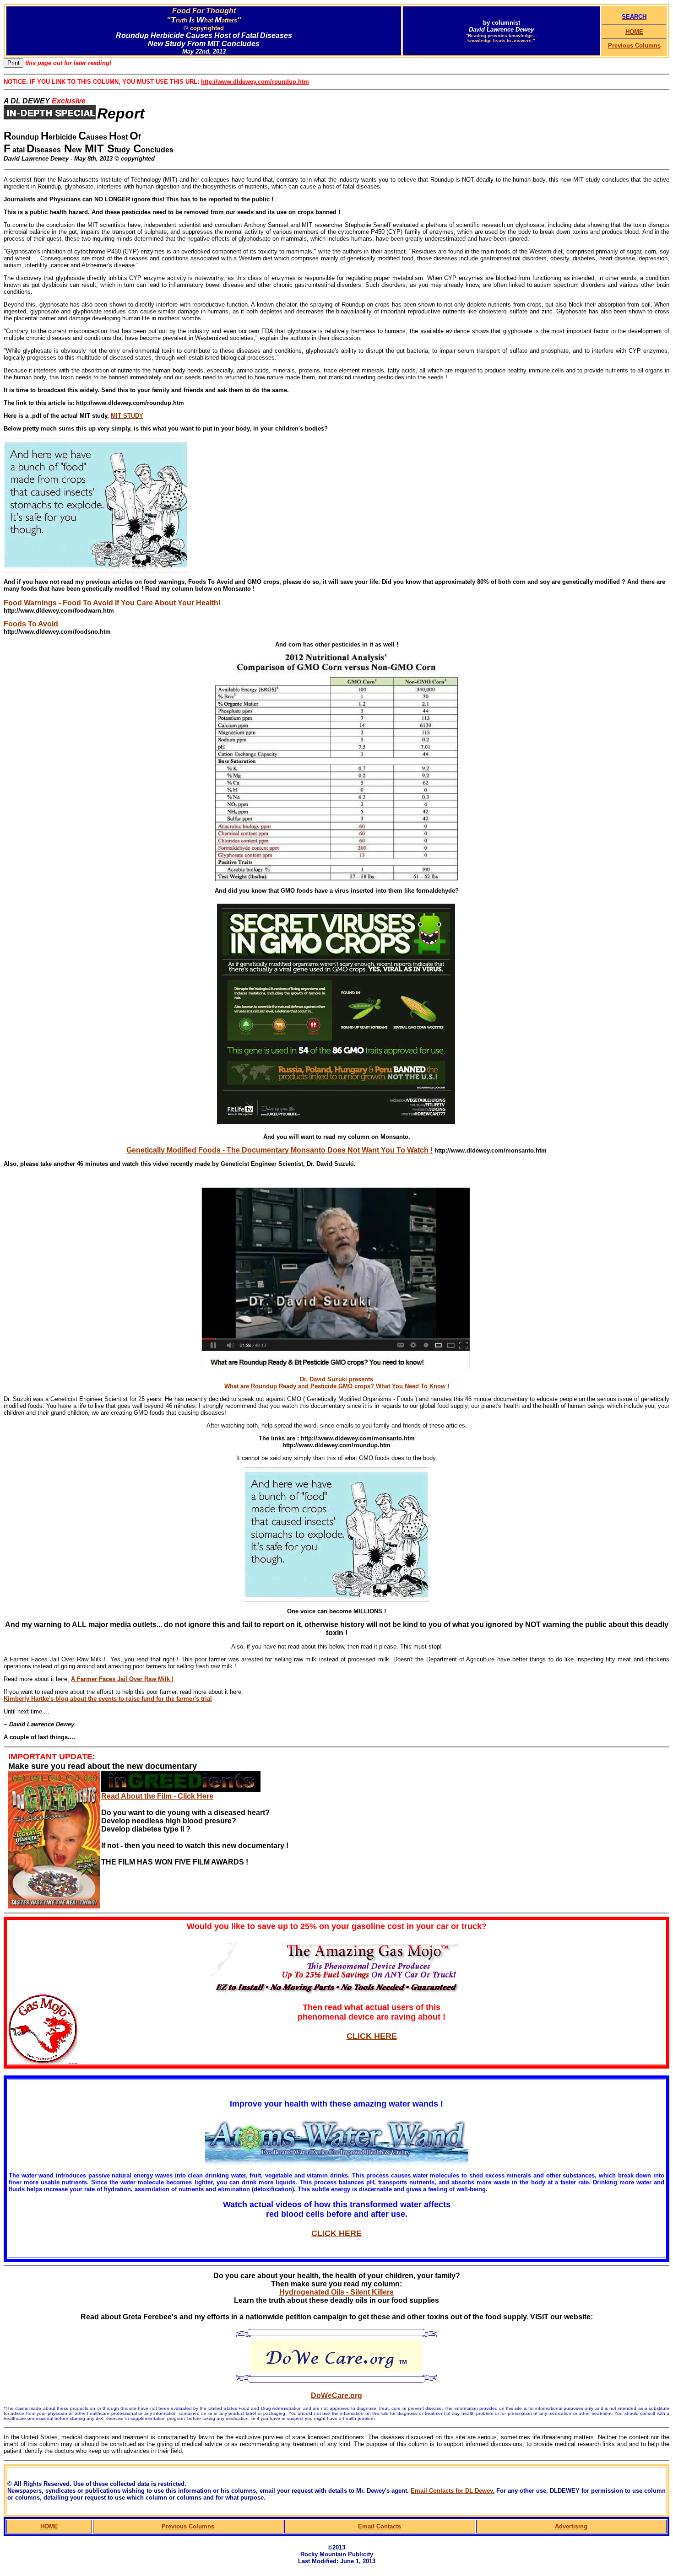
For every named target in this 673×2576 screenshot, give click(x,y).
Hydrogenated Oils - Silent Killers (336, 2292)
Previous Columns (634, 46)
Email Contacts (380, 2526)
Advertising (571, 2526)
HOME (634, 32)
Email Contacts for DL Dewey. (453, 2491)
